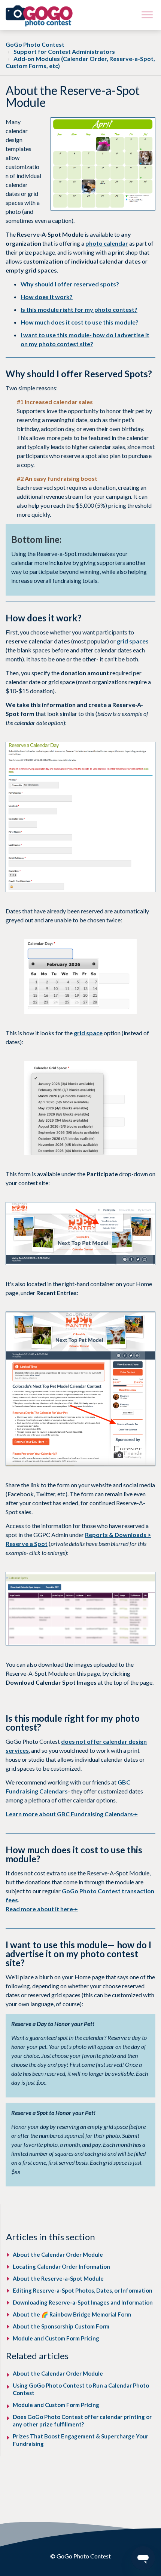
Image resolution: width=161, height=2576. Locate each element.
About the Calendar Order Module (58, 2254)
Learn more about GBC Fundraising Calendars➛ (72, 1814)
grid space (88, 1033)
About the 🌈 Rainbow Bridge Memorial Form (72, 2314)
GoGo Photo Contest (35, 44)
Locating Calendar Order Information (61, 2266)
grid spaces (133, 641)
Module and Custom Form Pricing (56, 2338)
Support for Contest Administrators (64, 51)
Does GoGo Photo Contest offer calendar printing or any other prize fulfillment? (82, 2420)
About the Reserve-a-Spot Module (58, 2278)
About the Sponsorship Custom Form (61, 2326)
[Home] (39, 16)
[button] (147, 15)
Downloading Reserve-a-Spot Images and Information (83, 2302)
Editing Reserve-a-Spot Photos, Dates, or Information (83, 2290)
